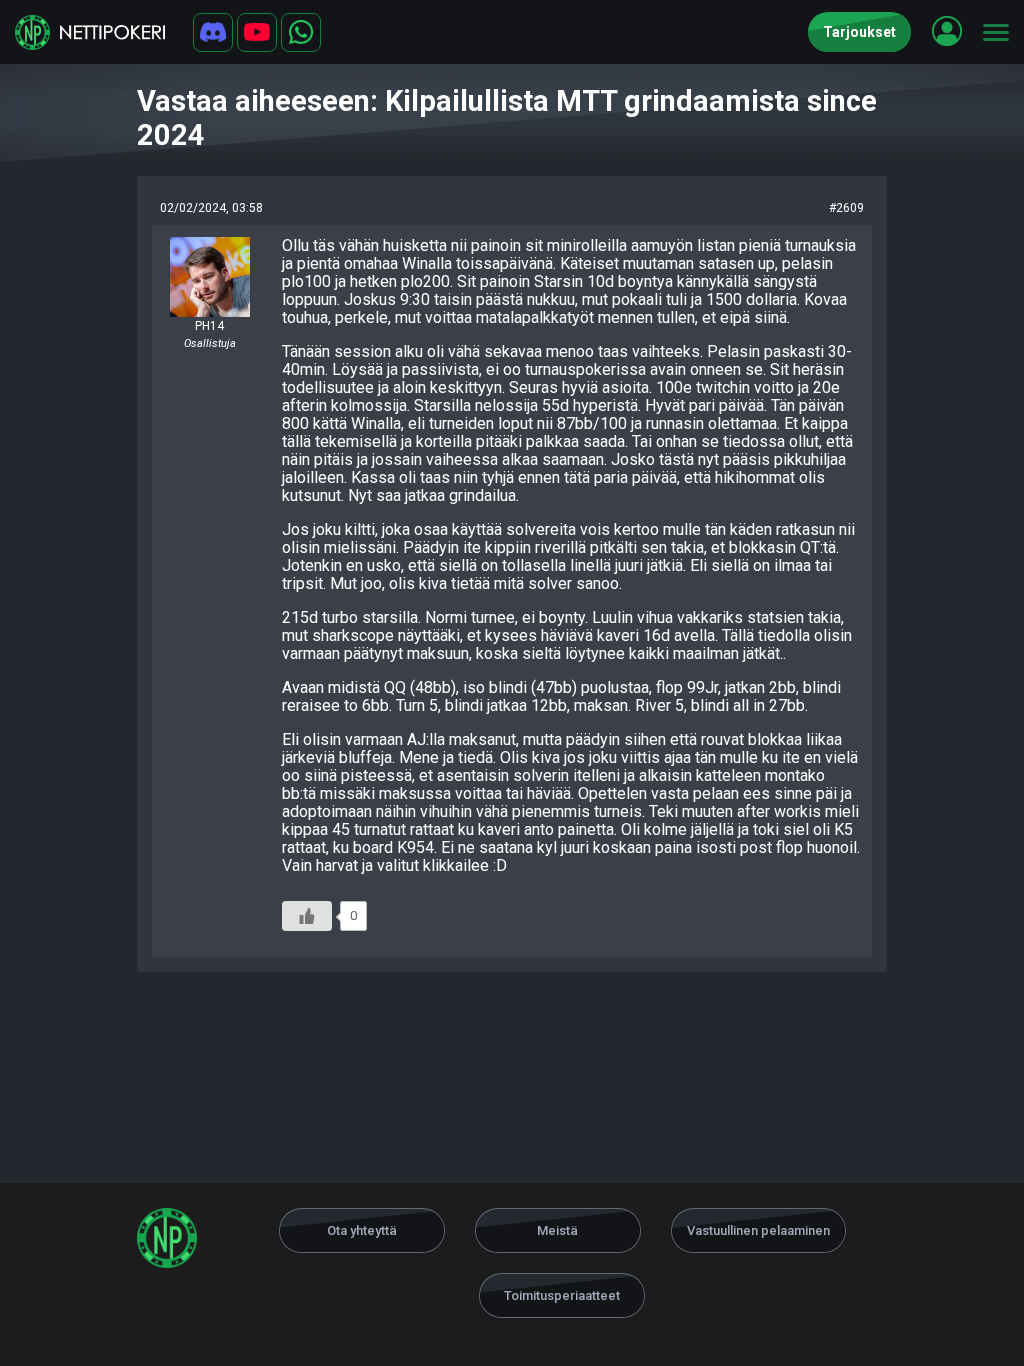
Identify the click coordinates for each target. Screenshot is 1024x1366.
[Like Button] (307, 916)
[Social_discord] (213, 32)
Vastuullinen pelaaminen (758, 1230)
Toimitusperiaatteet (562, 1295)
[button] (947, 31)
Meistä (557, 1230)
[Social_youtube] (257, 32)
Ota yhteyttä (362, 1230)
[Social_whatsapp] (301, 32)
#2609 (846, 208)
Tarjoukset (859, 32)
